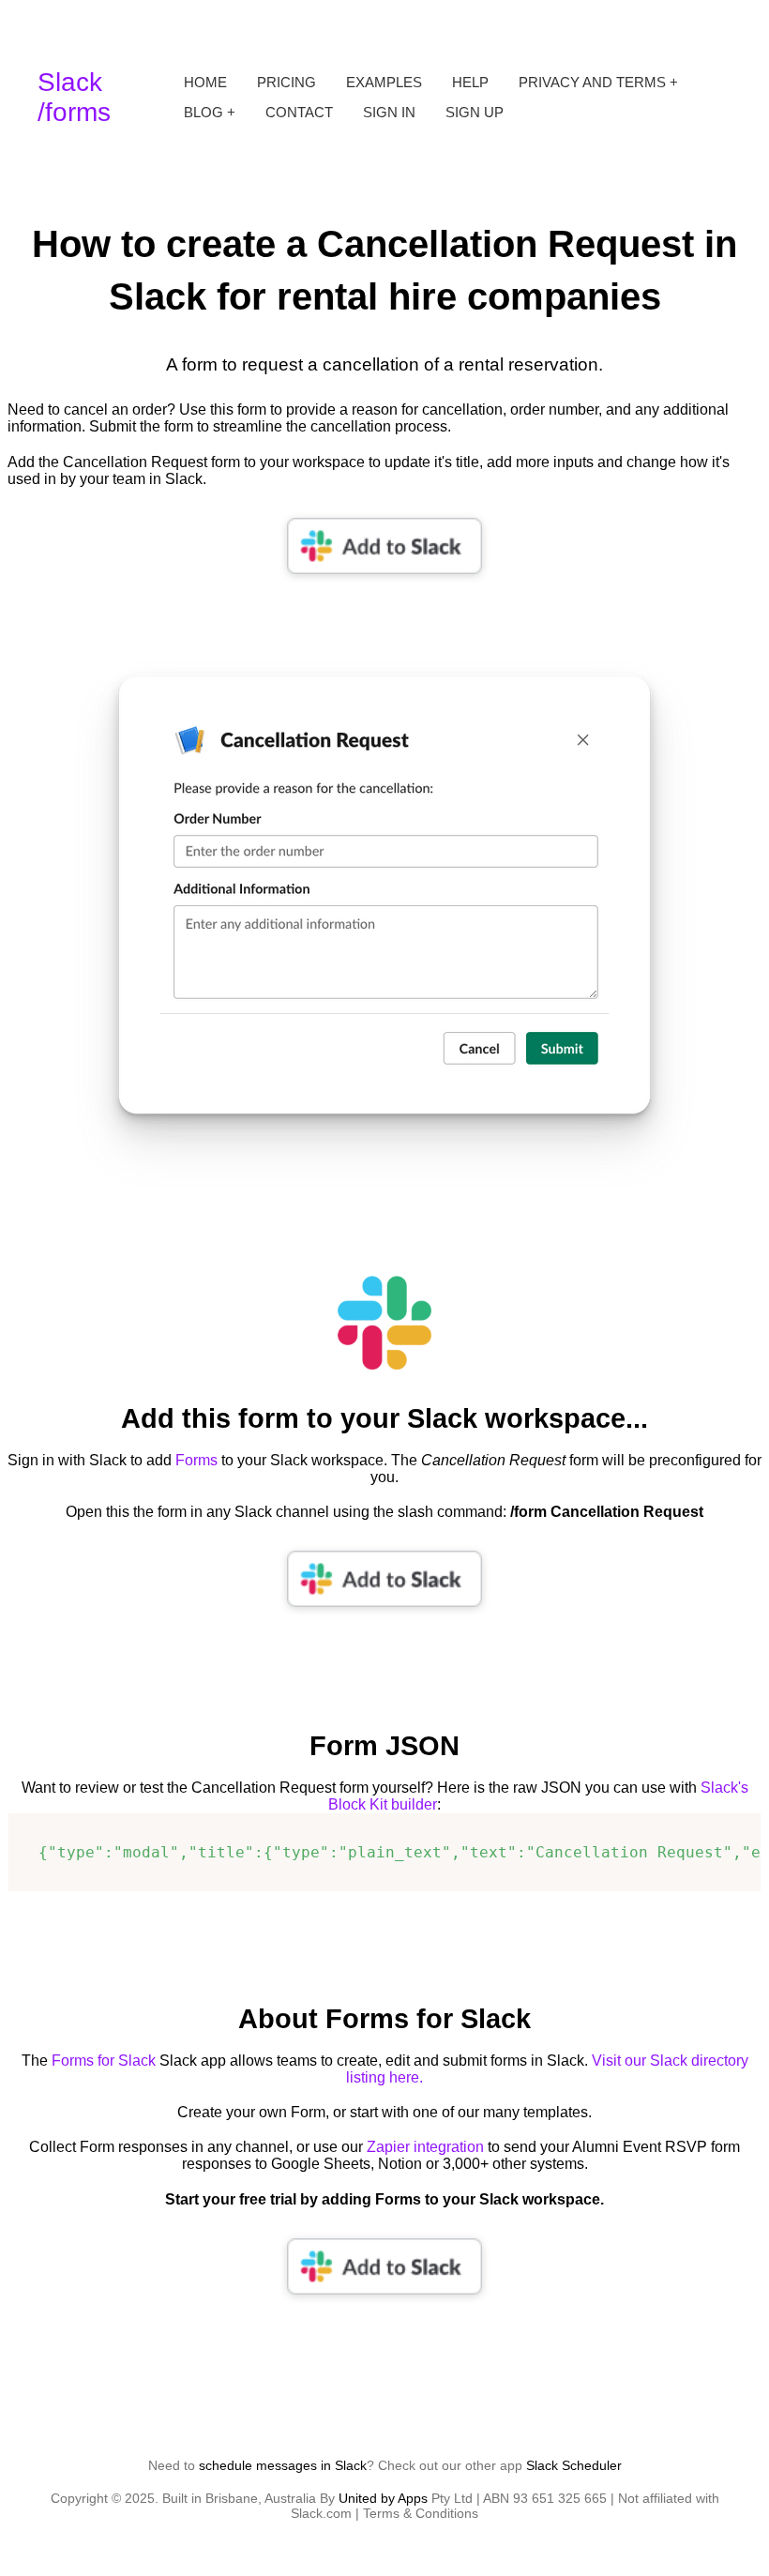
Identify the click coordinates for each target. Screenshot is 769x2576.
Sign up (475, 113)
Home (205, 83)
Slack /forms (74, 97)
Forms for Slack (104, 2061)
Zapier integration (425, 2147)
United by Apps (383, 2498)
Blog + (210, 113)
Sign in (389, 113)
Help (470, 83)
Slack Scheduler (574, 2465)
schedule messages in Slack (283, 2465)
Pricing (286, 83)
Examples (384, 83)
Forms (196, 1460)
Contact (299, 113)
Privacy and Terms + (598, 83)
